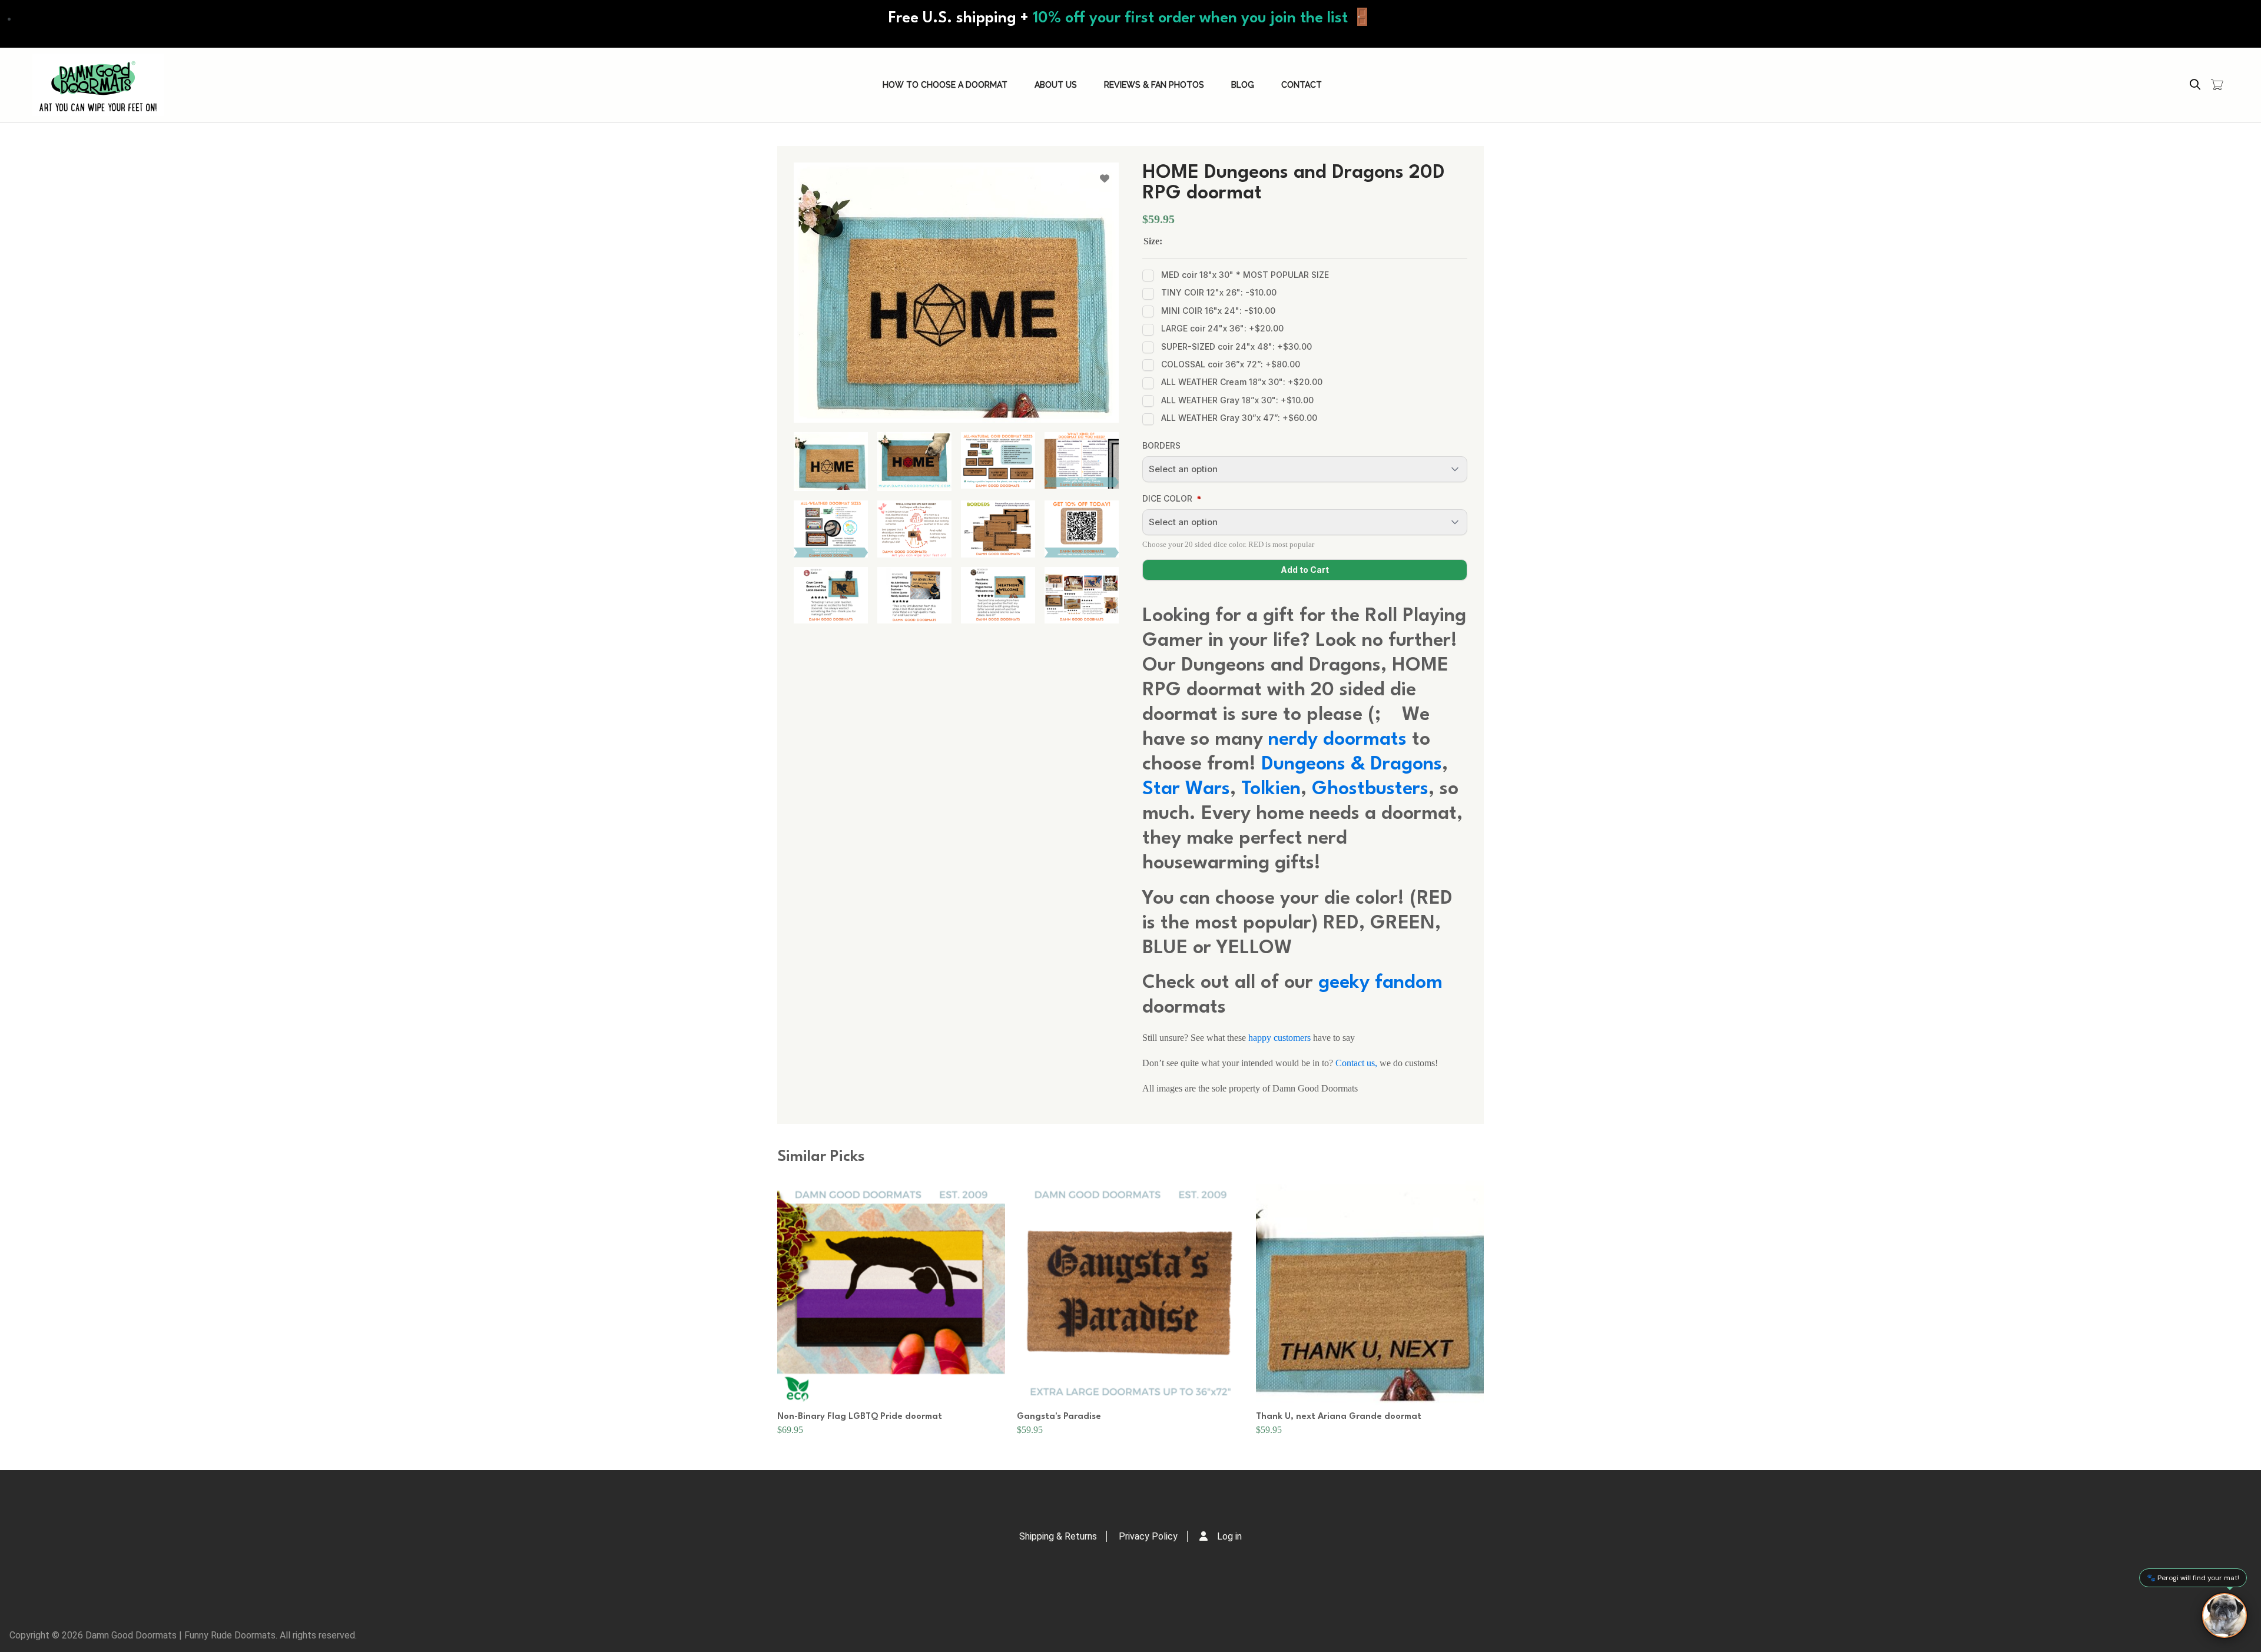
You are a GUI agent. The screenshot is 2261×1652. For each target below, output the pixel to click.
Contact (1302, 85)
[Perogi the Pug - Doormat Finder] (2224, 1615)
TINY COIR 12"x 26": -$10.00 (1219, 292)
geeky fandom (1380, 983)
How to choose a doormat (945, 85)
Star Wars (1186, 789)
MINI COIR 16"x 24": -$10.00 (1218, 311)
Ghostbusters (1370, 789)
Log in (1229, 1536)
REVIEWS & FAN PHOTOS (1154, 85)
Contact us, (1356, 1063)
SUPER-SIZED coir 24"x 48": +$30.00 (1236, 346)
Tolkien (1271, 789)
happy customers (1279, 1038)
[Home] (98, 85)
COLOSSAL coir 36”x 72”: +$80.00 (1231, 364)
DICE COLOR (1167, 498)
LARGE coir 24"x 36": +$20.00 (1222, 328)
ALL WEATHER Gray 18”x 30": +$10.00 (1237, 400)
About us (1056, 85)
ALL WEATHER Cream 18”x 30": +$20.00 (1242, 382)
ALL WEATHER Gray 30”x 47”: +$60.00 (1239, 418)
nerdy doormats (1340, 740)
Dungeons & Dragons (1352, 764)
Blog (1243, 85)
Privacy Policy (1148, 1536)
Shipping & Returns (1058, 1536)
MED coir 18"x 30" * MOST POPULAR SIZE (1245, 275)
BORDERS (1161, 445)
